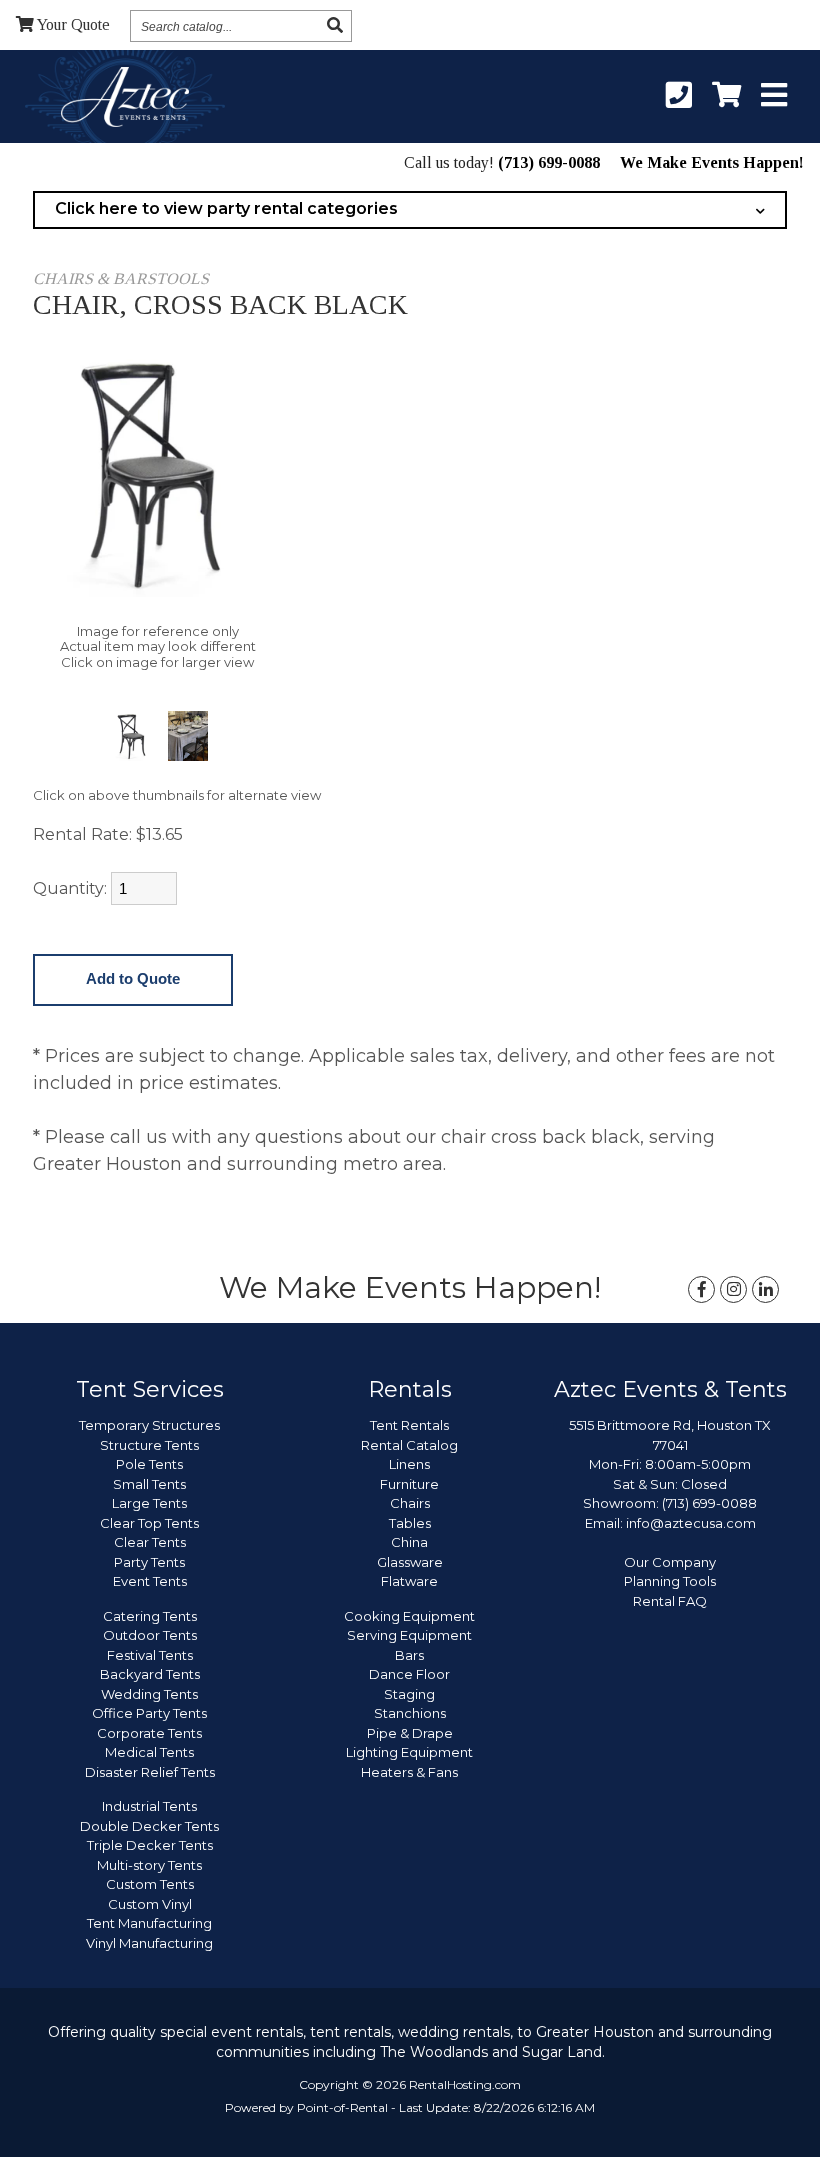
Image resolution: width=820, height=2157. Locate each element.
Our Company (670, 1562)
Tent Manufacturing (149, 1923)
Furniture (409, 1484)
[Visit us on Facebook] (701, 1289)
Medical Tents (149, 1752)
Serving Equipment (409, 1635)
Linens (409, 1464)
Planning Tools (670, 1581)
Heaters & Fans (409, 1772)
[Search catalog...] (335, 25)
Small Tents (149, 1484)
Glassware (410, 1562)
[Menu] (774, 96)
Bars (409, 1655)
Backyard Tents (150, 1674)
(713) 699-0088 (549, 162)
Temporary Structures (149, 1425)
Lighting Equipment (409, 1752)
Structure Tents (149, 1445)
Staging (409, 1694)
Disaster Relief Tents (150, 1772)
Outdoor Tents (150, 1635)
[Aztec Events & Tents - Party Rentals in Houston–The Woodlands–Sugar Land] (124, 100)
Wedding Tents (149, 1694)
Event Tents (150, 1581)
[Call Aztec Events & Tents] (679, 96)
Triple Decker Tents (150, 1845)
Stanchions (410, 1713)
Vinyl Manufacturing (149, 1943)
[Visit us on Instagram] (733, 1289)
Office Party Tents (149, 1713)
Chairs (410, 1503)
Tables (410, 1523)
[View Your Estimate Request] (726, 96)
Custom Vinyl (150, 1904)
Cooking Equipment (409, 1616)
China (409, 1542)
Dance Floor (409, 1674)
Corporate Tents (149, 1733)
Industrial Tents (149, 1806)
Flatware (409, 1581)
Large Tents (149, 1503)
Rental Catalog (409, 1445)
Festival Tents (150, 1655)
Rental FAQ (670, 1601)
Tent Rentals (409, 1425)
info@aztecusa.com (691, 1523)
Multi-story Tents (149, 1865)
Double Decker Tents (149, 1826)
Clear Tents (150, 1542)
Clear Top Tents (149, 1523)
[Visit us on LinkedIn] (765, 1289)
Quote (73, 24)
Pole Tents (149, 1464)
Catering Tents (150, 1616)
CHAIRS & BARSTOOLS (121, 278)
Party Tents (149, 1562)
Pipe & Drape (410, 1733)
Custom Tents (150, 1884)
